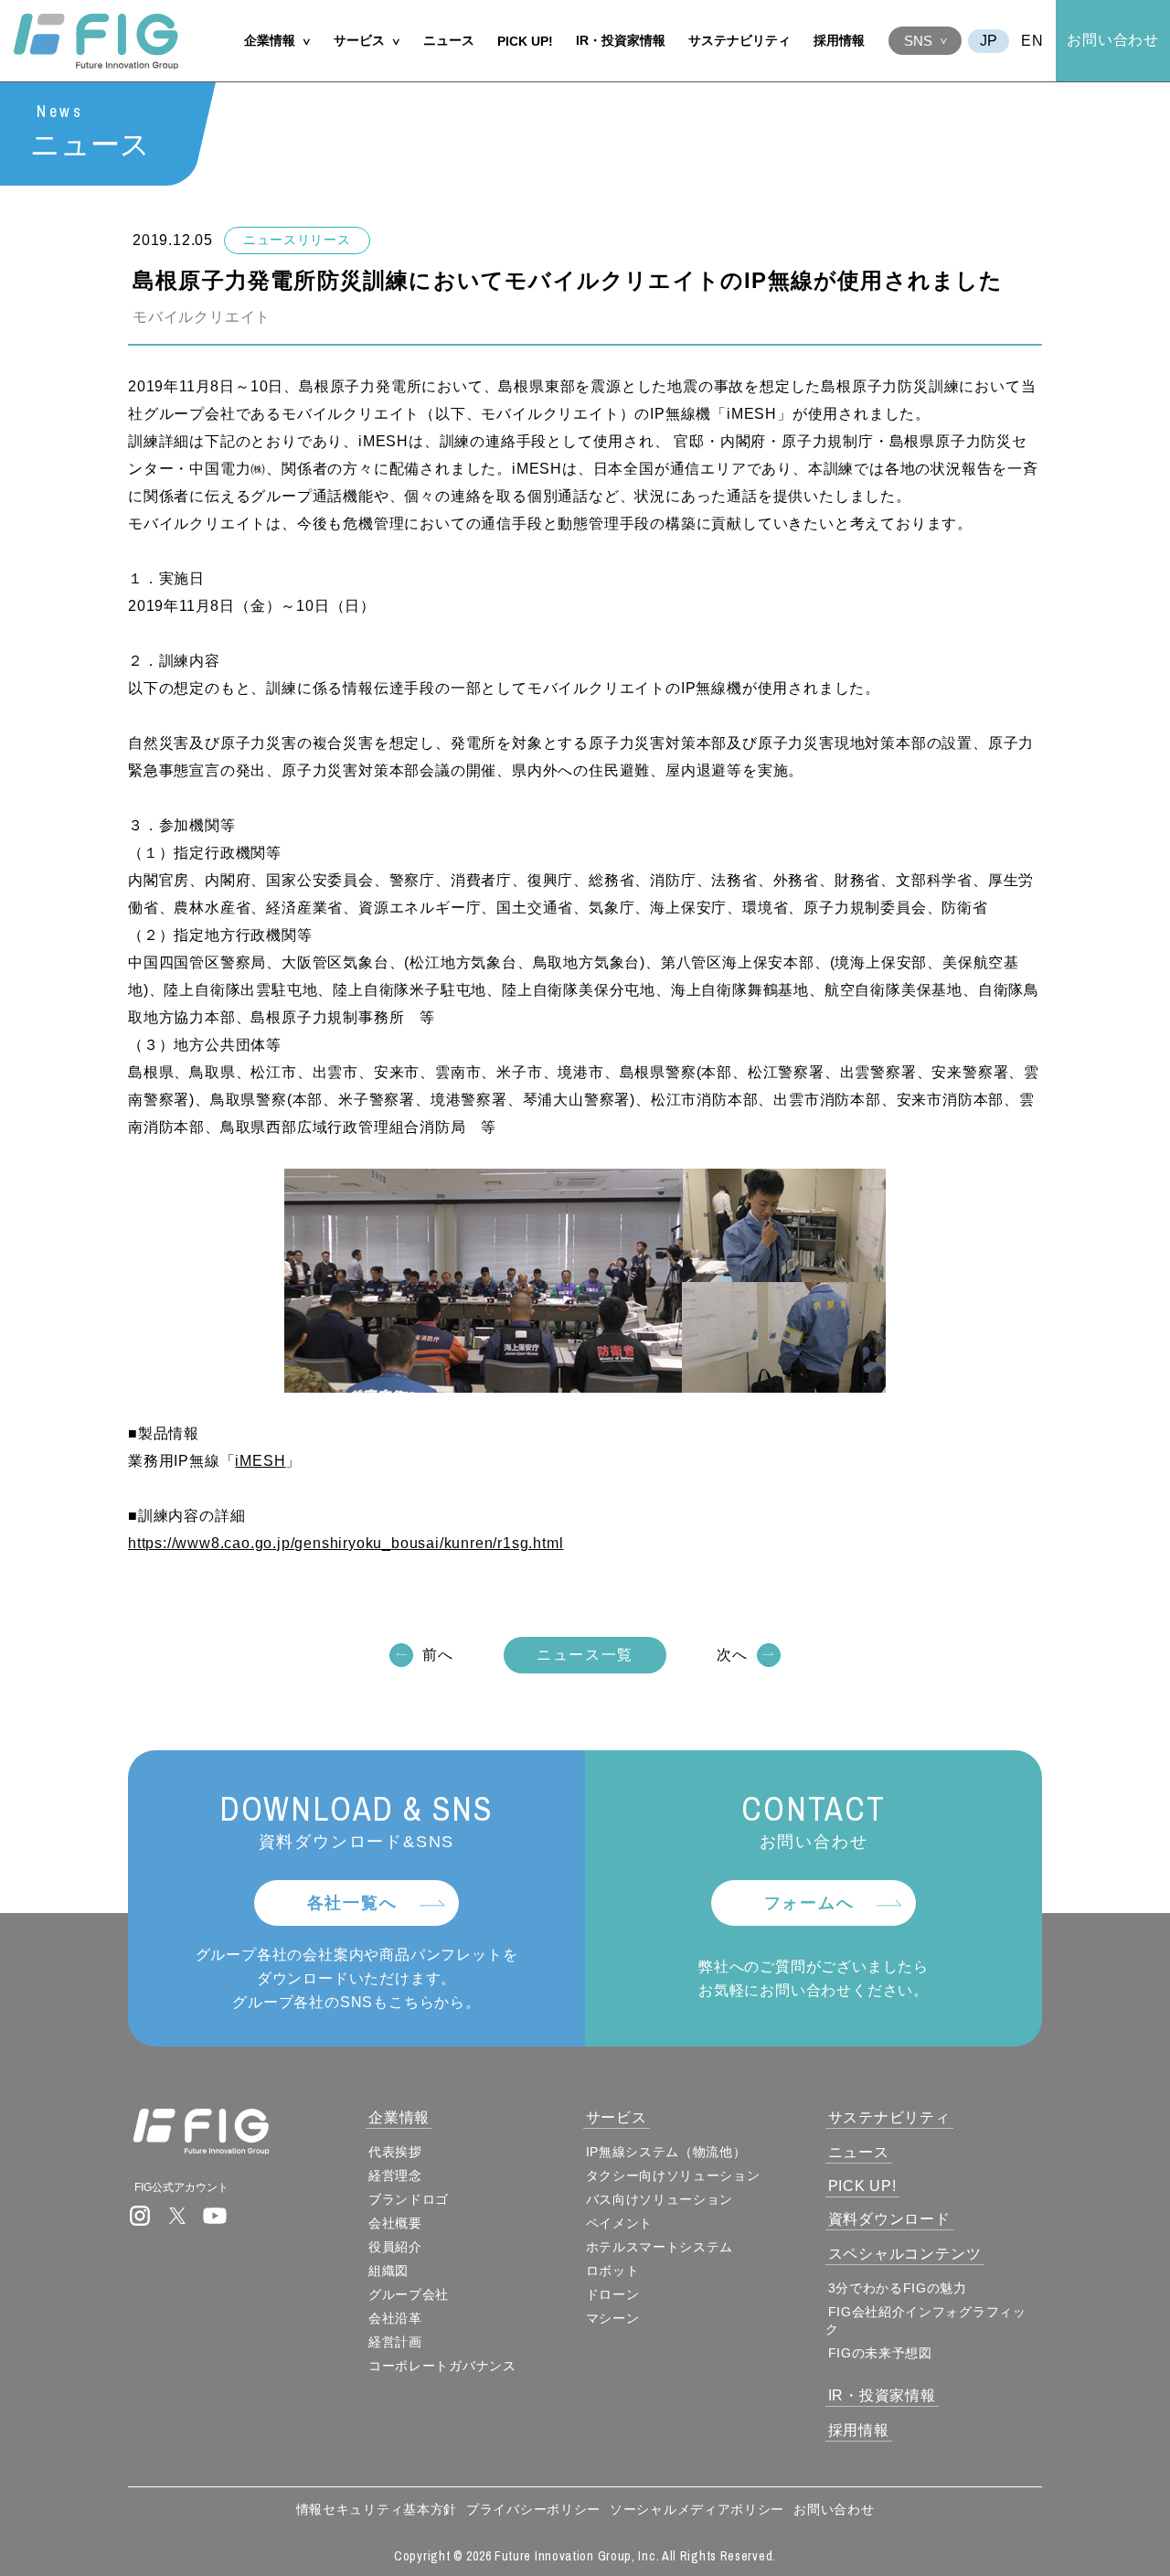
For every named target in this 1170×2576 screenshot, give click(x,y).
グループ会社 (409, 2294)
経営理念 (395, 2175)
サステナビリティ (739, 40)
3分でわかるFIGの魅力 (898, 2288)
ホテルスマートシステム (660, 2247)
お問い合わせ (1113, 40)
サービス (359, 40)
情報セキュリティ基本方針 (377, 2509)
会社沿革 (395, 2318)
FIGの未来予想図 (880, 2353)
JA (989, 41)
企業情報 (270, 40)
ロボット (613, 2271)
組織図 (388, 2271)
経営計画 (395, 2342)
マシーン (613, 2318)
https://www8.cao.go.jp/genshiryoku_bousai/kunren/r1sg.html (346, 1543)
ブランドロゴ (409, 2199)
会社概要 (395, 2223)
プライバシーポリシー (533, 2509)
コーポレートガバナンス (442, 2366)
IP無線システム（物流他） (666, 2152)
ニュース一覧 (585, 1655)
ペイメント (620, 2223)
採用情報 (839, 40)
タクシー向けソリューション (673, 2175)
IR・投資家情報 (621, 40)
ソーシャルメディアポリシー (697, 2509)
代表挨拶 (395, 2152)
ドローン (613, 2294)
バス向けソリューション (660, 2199)
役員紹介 (395, 2247)
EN (1032, 41)
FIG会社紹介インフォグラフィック (926, 2320)
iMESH (260, 1461)
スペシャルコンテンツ (905, 2254)
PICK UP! (525, 41)
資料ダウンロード (889, 2219)
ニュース (449, 40)
